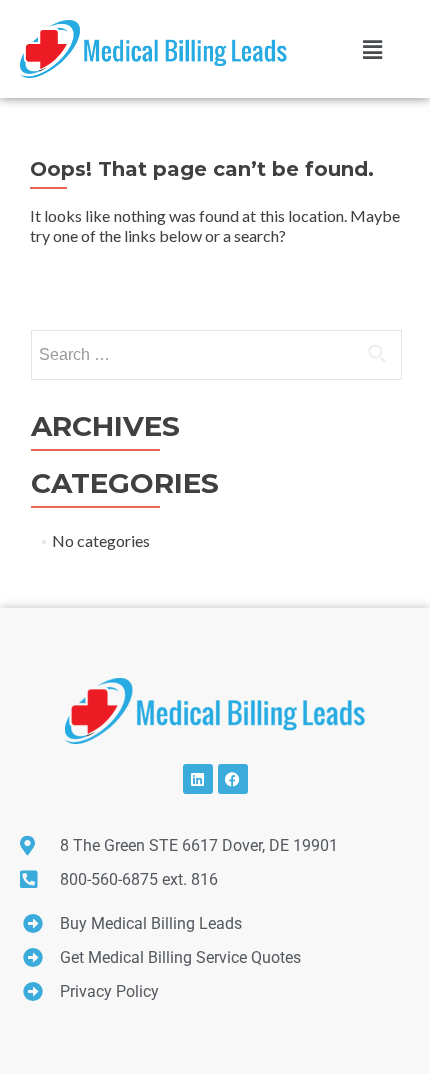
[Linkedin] (198, 779)
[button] (372, 49)
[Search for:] (215, 355)
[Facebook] (233, 779)
